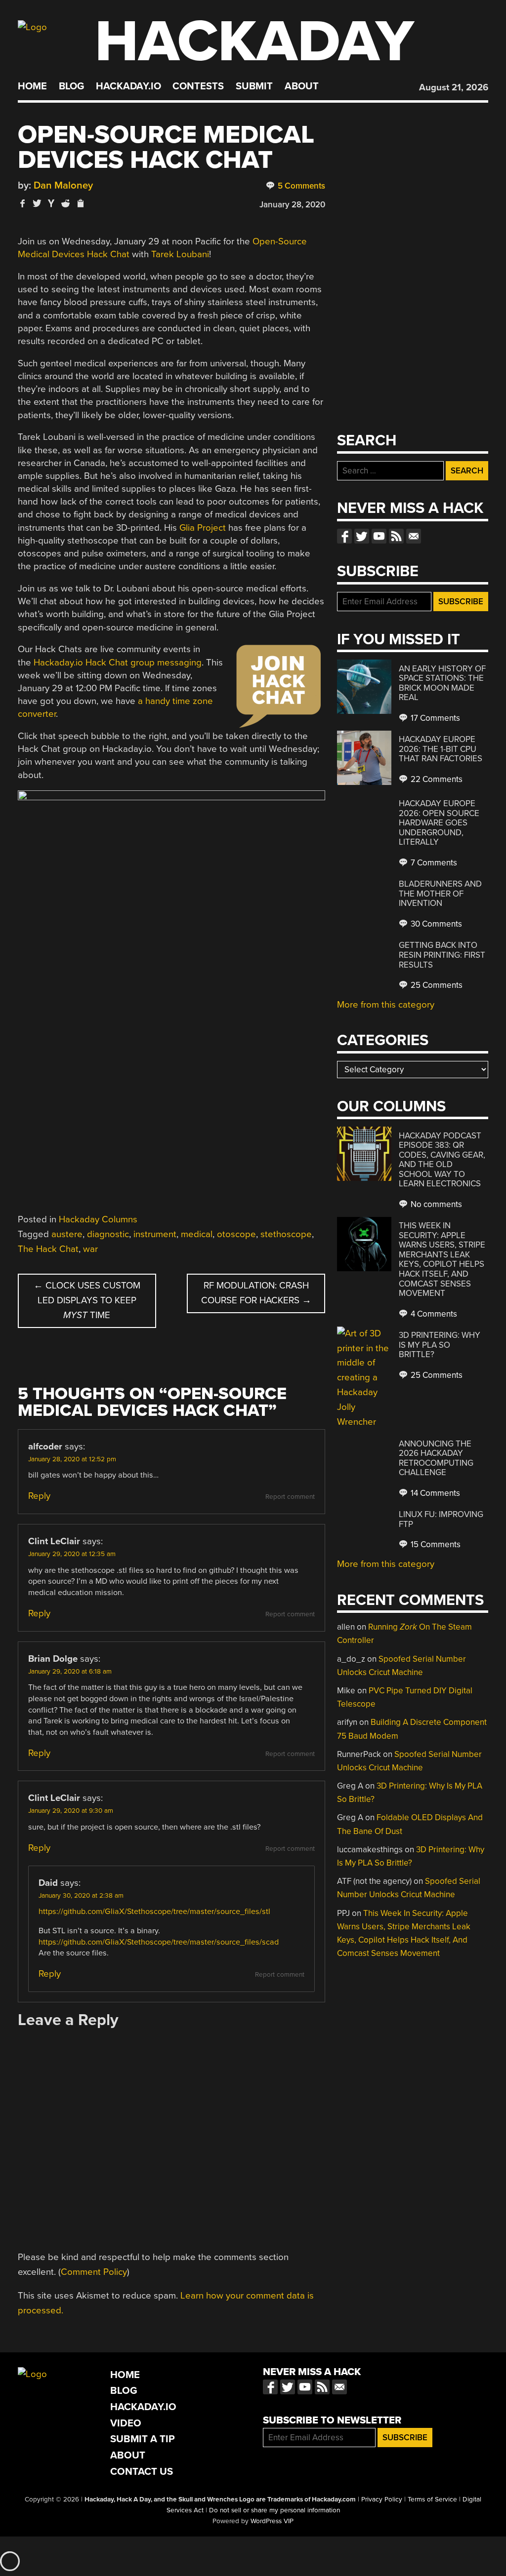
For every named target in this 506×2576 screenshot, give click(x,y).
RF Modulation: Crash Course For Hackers (256, 1293)
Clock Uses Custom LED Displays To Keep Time (87, 1300)
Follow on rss (396, 536)
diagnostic (108, 1234)
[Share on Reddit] (66, 203)
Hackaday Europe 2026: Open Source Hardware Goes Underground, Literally (439, 823)
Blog (71, 86)
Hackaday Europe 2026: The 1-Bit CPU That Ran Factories (441, 749)
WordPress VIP (272, 2521)
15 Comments (435, 1544)
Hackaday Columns (98, 1219)
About (302, 86)
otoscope (236, 1234)
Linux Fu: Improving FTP (441, 1519)
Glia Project (203, 528)
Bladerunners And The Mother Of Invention (440, 894)
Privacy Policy (382, 2499)
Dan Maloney (63, 185)
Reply (39, 1496)
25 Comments (436, 985)
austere (67, 1234)
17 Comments (434, 718)
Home (32, 86)
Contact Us (142, 2472)
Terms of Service (432, 2499)
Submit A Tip (143, 2439)
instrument (155, 1234)
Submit (254, 86)
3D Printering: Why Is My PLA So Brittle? (440, 1345)
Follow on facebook (344, 536)
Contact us (414, 536)
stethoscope (286, 1234)
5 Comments (300, 186)
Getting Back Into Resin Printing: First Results (442, 955)
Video (126, 2423)
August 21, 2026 (454, 87)
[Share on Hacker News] (51, 203)
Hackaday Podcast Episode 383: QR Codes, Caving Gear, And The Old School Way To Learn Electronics (442, 1160)
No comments (435, 1204)
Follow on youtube (379, 536)
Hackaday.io (128, 86)
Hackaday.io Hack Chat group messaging (118, 663)
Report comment (290, 1497)
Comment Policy (94, 2272)
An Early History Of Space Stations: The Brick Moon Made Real (442, 683)
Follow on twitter (362, 536)
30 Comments (435, 924)
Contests (198, 86)
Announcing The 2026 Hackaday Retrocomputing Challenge (436, 1458)
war (90, 1249)
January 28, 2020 (292, 205)
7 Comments (433, 863)
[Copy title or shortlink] (80, 204)
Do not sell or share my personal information (274, 2510)
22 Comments (436, 779)
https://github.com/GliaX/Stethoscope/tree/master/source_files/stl (154, 1912)
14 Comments (434, 1493)
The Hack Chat (48, 1249)
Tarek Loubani (180, 254)
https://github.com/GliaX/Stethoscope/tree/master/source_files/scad (159, 1942)
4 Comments (433, 1314)
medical (197, 1234)
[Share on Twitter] (37, 203)
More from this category (386, 1005)
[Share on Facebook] (23, 203)
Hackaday (254, 42)
